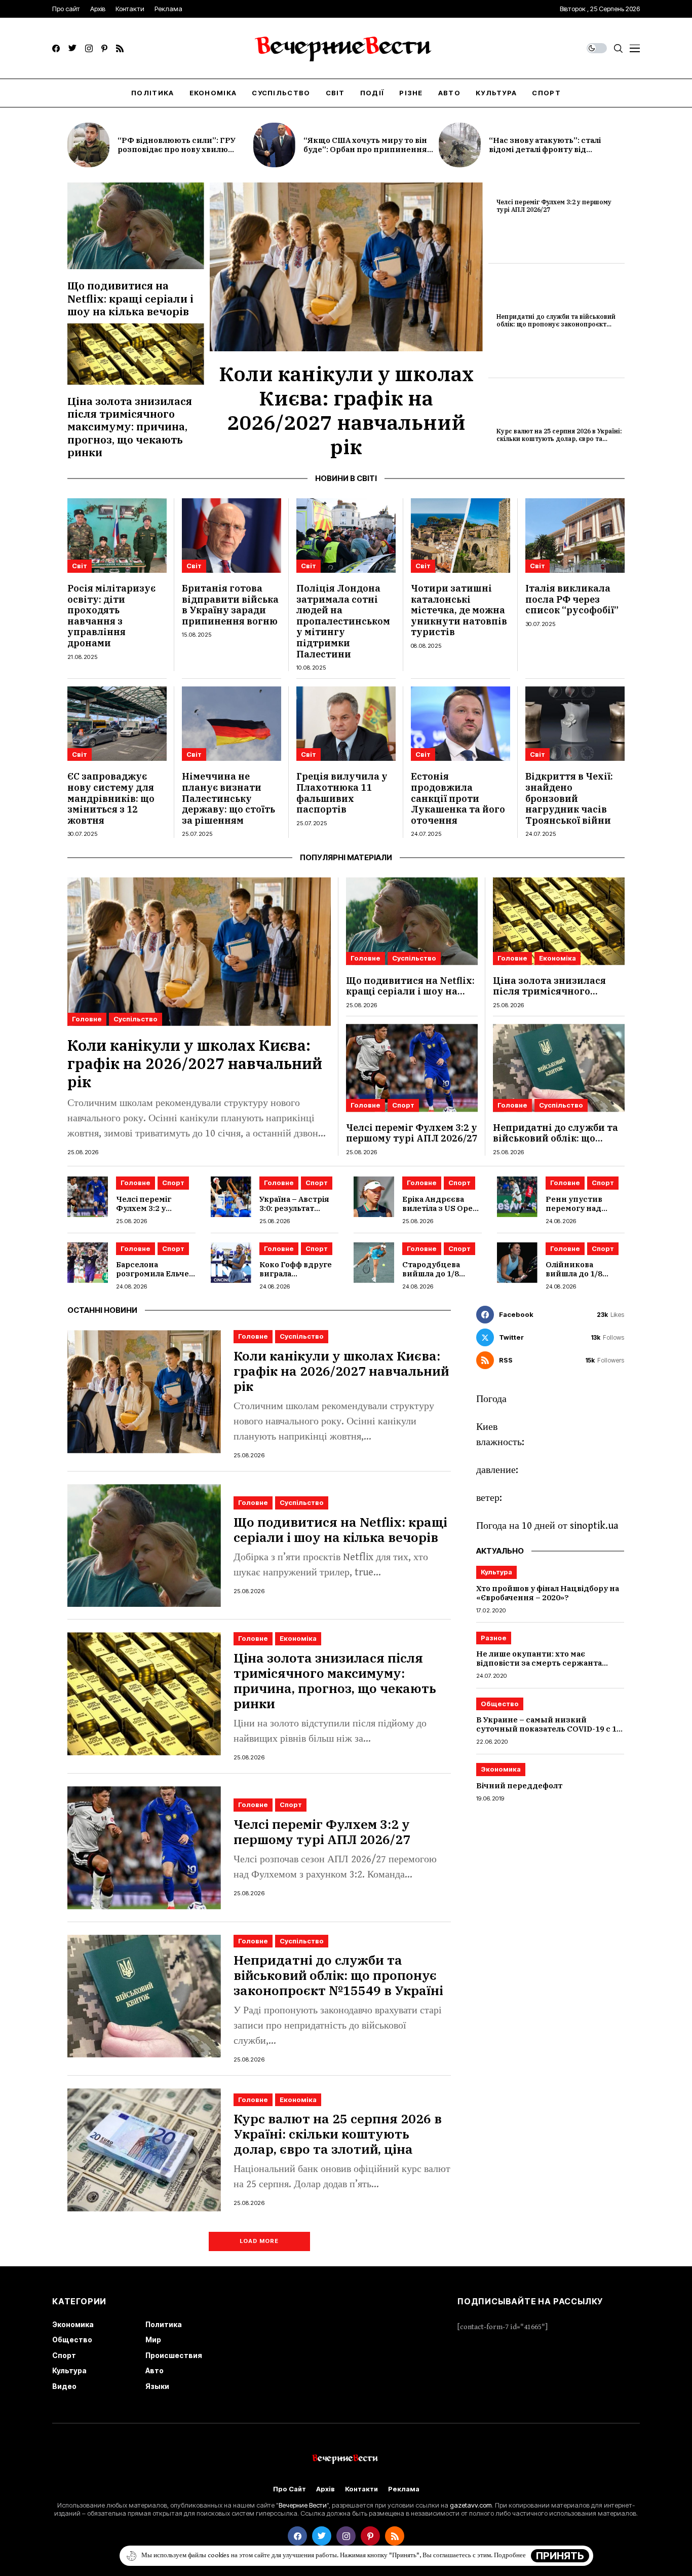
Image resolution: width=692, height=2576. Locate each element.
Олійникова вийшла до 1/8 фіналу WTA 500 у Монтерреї (580, 1278)
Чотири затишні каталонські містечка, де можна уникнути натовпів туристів (459, 610)
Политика (164, 2324)
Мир (153, 2340)
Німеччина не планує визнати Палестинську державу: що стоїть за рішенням (228, 798)
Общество (500, 1704)
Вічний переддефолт (519, 1786)
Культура (496, 1572)
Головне (87, 1019)
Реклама (404, 2489)
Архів (325, 2489)
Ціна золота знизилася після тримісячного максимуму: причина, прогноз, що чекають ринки (130, 427)
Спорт (403, 1105)
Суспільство (136, 1019)
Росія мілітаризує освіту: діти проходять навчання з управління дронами (111, 616)
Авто (155, 2370)
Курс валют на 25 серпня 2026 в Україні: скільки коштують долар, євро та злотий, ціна (559, 438)
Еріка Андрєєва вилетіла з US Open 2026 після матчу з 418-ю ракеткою (440, 1213)
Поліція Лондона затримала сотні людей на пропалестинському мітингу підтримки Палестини (343, 621)
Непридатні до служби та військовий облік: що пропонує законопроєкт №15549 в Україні (556, 324)
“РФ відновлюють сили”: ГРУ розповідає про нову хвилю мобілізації (177, 149)
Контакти (361, 2489)
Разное (494, 1638)
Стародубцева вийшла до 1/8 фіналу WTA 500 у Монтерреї (436, 1278)
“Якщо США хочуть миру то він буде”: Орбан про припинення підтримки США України (365, 149)
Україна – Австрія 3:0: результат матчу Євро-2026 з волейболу (296, 1213)
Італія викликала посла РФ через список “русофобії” (572, 599)
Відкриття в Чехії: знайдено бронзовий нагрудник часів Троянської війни (569, 798)
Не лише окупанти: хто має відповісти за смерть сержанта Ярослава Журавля (539, 1663)
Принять (560, 2556)
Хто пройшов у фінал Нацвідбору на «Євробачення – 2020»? (548, 1593)
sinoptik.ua (594, 1526)
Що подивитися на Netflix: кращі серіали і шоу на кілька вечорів (130, 298)
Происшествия (174, 2355)
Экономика (501, 1770)
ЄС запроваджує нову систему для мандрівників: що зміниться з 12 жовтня (111, 798)
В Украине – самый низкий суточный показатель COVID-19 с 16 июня (549, 1729)
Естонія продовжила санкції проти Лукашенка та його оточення (458, 798)
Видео (64, 2386)
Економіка (558, 958)
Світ (80, 566)
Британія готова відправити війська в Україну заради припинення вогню (230, 605)
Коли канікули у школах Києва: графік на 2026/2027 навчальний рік (346, 410)
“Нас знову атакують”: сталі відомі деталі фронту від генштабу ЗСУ (545, 149)
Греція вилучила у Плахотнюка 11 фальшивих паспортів (342, 793)
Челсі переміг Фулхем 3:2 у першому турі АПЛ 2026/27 (554, 206)
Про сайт (290, 2489)
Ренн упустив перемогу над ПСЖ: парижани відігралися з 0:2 (579, 1213)
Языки (157, 2386)
